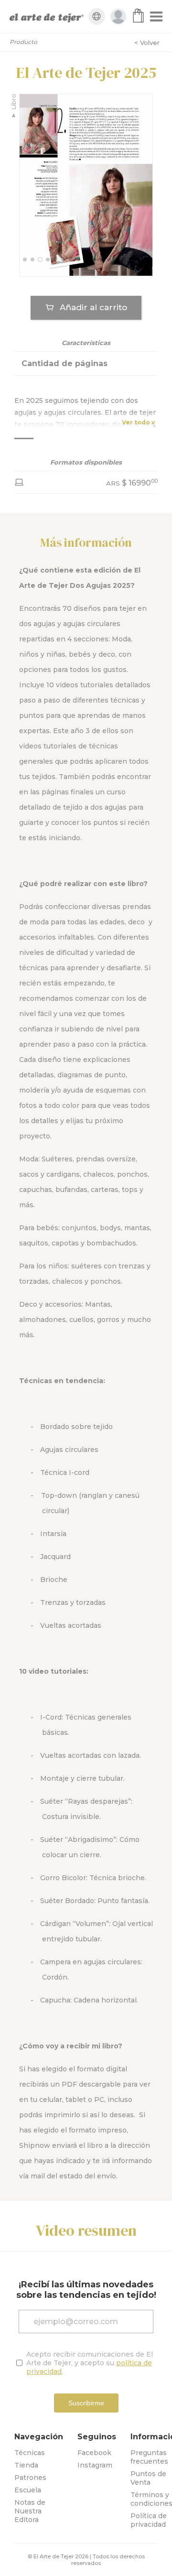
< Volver (147, 43)
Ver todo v (138, 422)
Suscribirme (86, 2403)
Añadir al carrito (93, 307)
